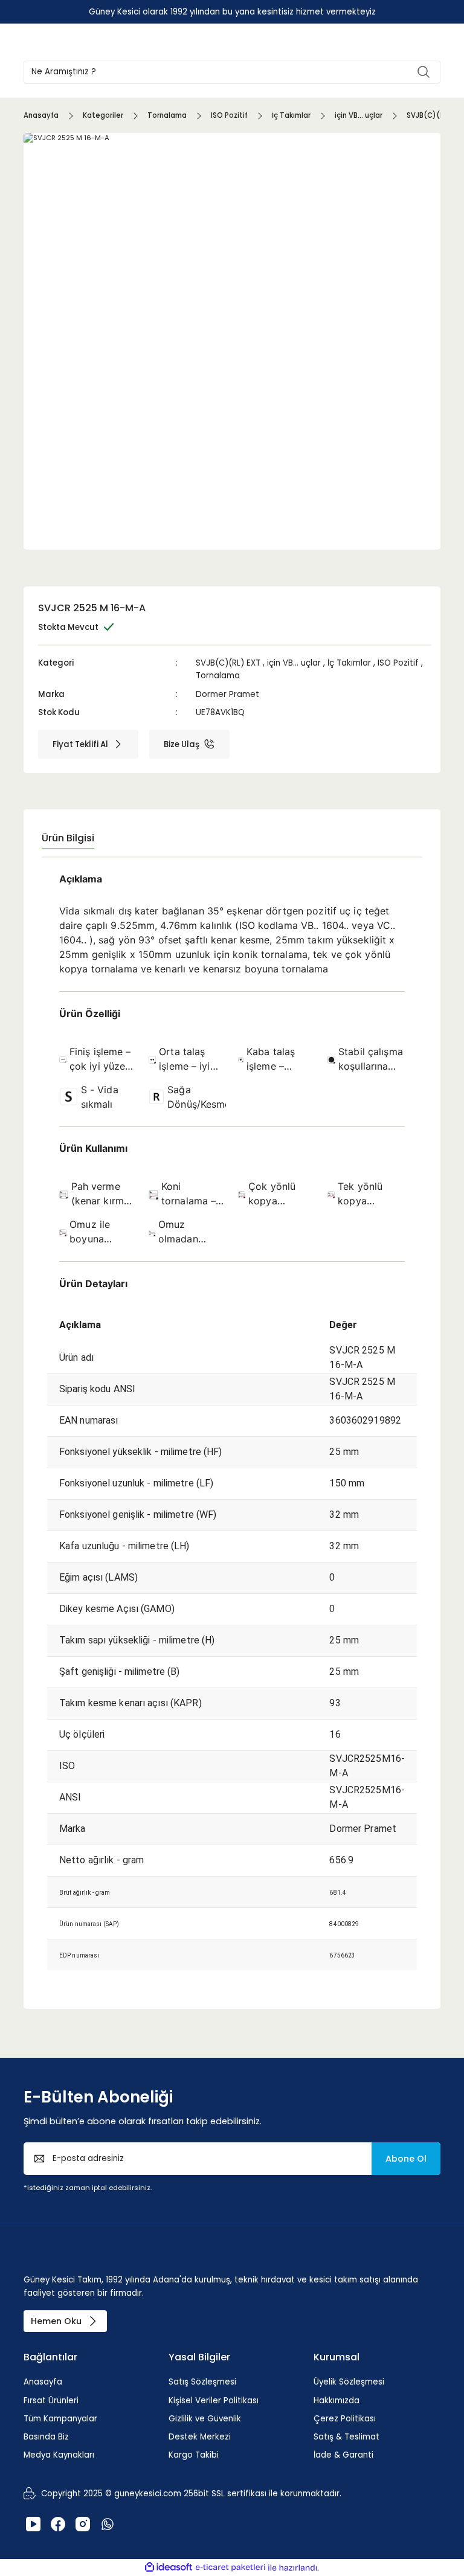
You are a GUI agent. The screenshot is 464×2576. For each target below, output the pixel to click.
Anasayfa (43, 2382)
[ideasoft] (169, 2568)
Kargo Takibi (194, 2455)
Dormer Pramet (227, 694)
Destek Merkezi (200, 2437)
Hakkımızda (337, 2401)
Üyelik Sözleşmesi (349, 2382)
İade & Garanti (343, 2455)
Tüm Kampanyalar (60, 2419)
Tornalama (218, 676)
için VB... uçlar (294, 663)
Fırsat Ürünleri (51, 2401)
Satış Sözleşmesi (202, 2382)
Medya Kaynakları (59, 2455)
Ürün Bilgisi (68, 838)
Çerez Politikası (345, 2419)
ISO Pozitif (398, 663)
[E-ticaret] (230, 2568)
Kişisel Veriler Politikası (214, 2401)
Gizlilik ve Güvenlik (205, 2419)
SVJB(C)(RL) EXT (228, 663)
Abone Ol (406, 2159)
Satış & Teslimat (346, 2437)
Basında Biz (46, 2437)
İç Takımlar (349, 663)
